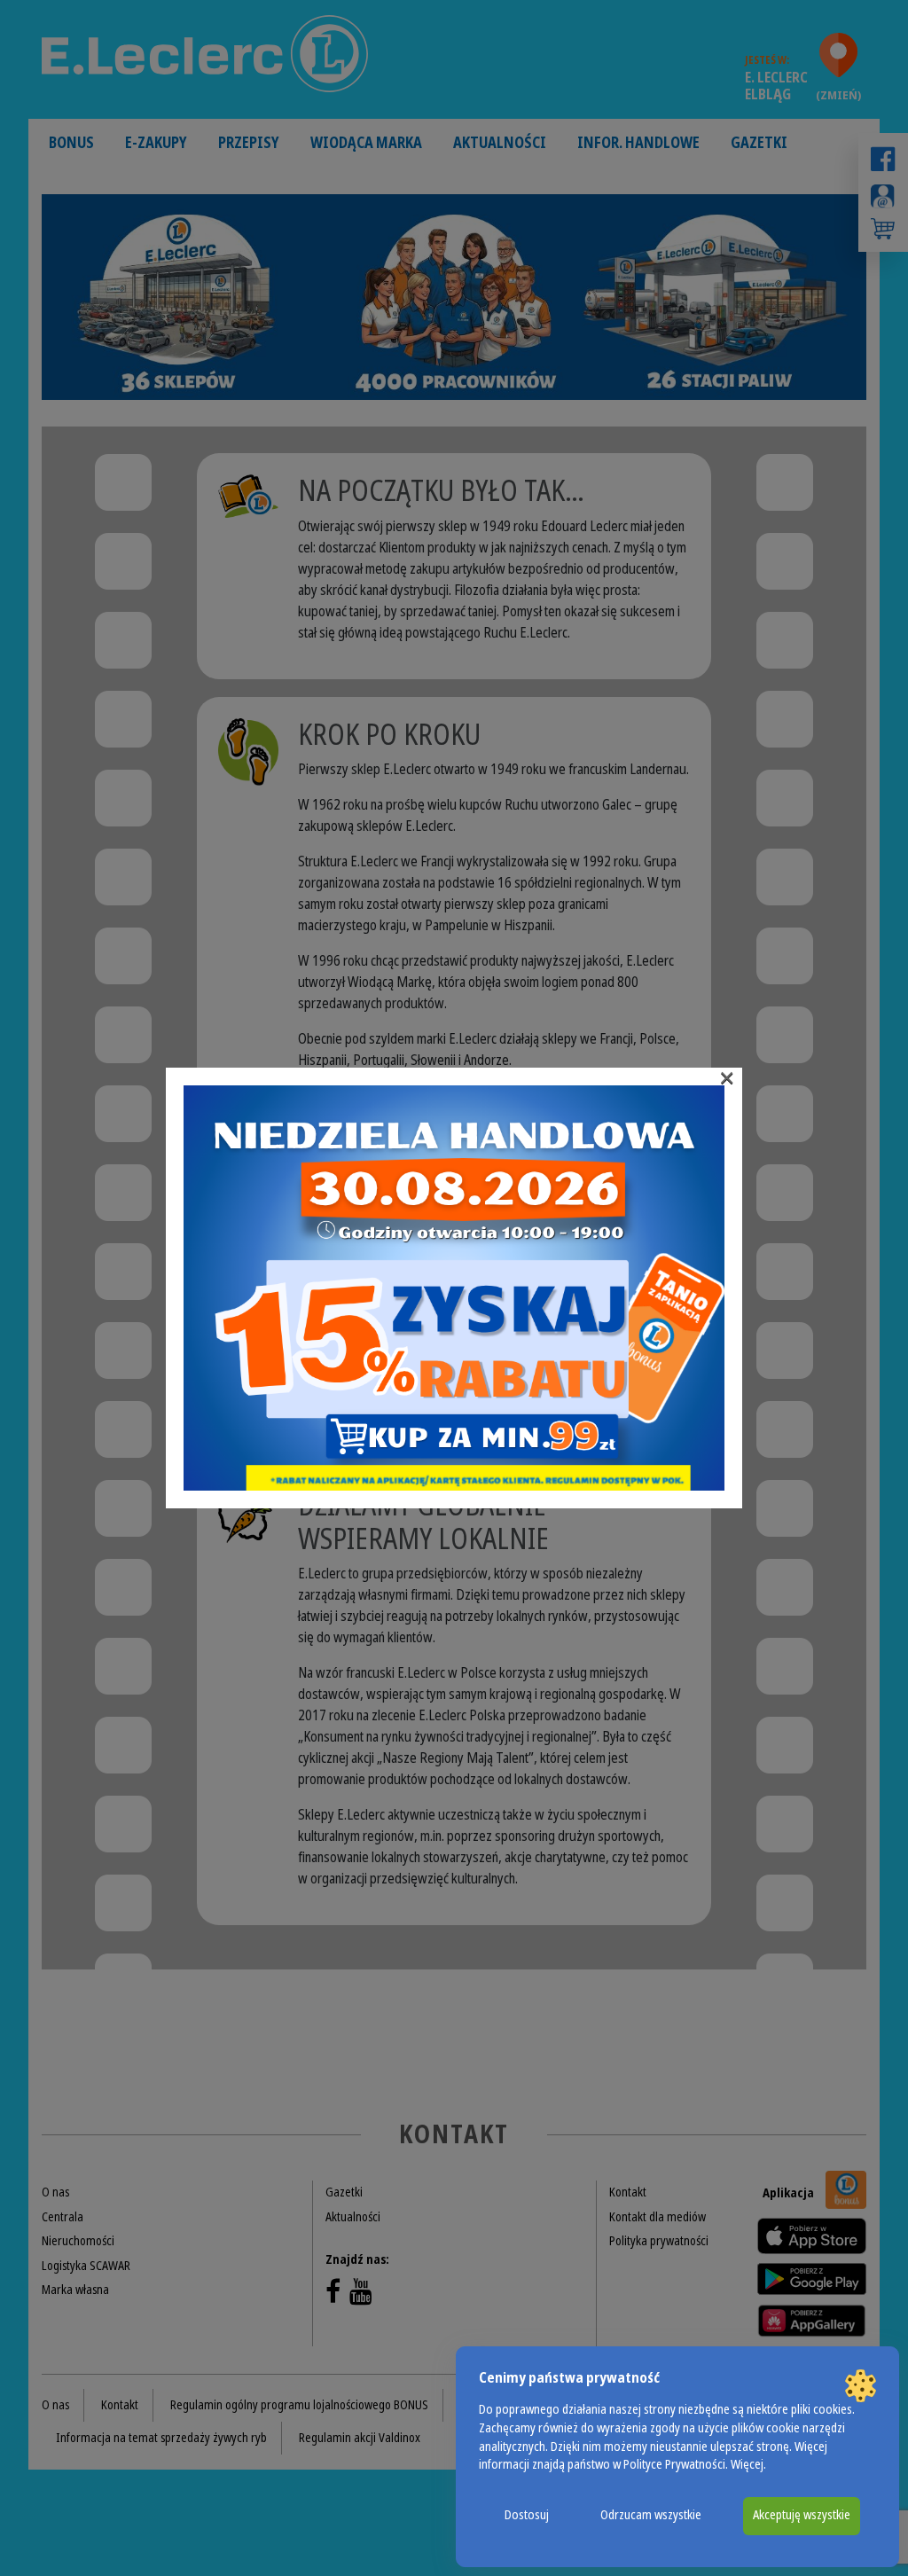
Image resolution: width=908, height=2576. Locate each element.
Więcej (747, 2465)
